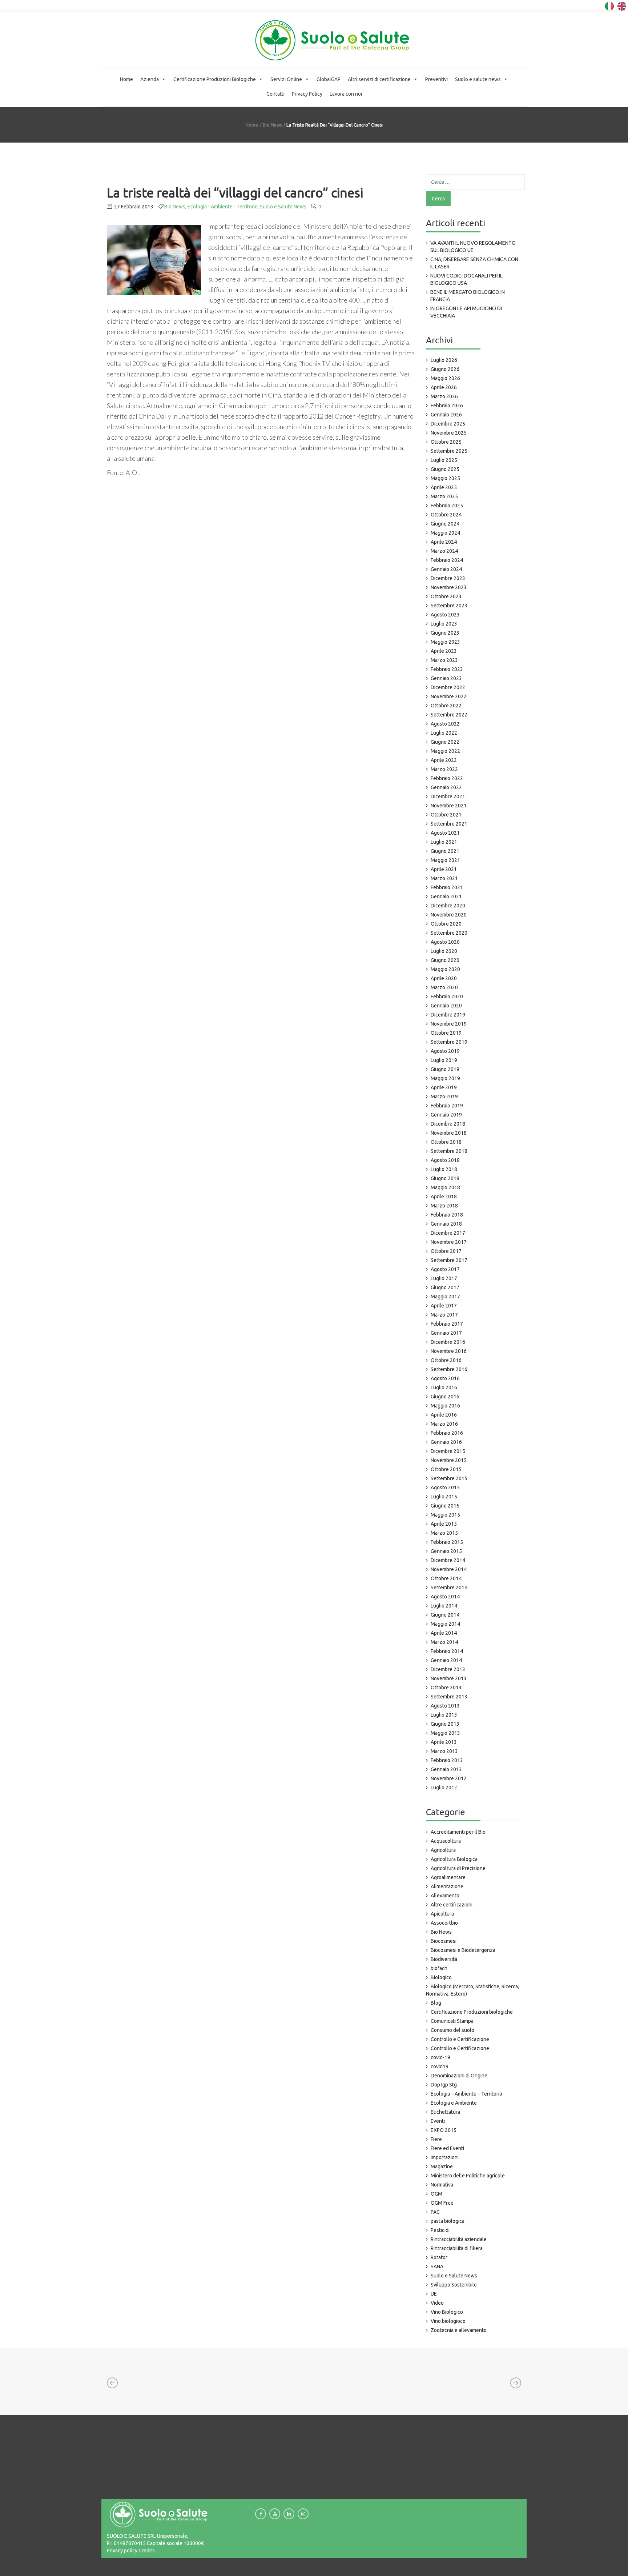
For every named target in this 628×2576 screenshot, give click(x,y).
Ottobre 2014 (446, 1578)
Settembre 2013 (449, 1697)
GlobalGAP (329, 79)
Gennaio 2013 (446, 1769)
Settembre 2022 (449, 715)
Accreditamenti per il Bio (458, 1832)
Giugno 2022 (445, 742)
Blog (436, 2003)
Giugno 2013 (445, 1724)
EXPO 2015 (444, 2130)
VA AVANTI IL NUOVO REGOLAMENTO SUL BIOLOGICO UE (473, 247)
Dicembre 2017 (448, 1233)
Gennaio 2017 (446, 1333)
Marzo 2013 (444, 1751)
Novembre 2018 (449, 1133)
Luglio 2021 (444, 842)
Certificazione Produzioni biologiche (472, 2012)
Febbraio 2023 (447, 669)
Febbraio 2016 (447, 1433)
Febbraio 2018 (447, 1215)
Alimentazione (447, 1886)
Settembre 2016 (449, 1369)
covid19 (440, 2066)
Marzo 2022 (444, 769)
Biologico (441, 1977)
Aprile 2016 (444, 1415)
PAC (435, 2212)
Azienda (150, 79)
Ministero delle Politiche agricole (468, 2176)
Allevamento (445, 1896)
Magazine (442, 2166)
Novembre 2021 (449, 806)
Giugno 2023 (445, 633)
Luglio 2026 (444, 360)
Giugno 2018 (445, 1178)
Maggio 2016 (445, 1406)
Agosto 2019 (445, 1051)
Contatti (275, 94)
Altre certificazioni (452, 1905)
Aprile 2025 (444, 487)
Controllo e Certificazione (460, 2039)
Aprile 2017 (444, 1306)
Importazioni (445, 2157)
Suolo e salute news (478, 79)
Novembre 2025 (449, 433)
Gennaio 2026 (446, 415)
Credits (146, 2551)
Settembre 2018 (449, 1151)
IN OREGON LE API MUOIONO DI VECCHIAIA (466, 312)
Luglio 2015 (444, 1497)
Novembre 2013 (449, 1678)
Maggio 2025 (445, 478)
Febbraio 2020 (447, 997)
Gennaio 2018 (446, 1224)
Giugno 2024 (445, 524)
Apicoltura (442, 1914)
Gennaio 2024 (446, 569)
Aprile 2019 (444, 1087)
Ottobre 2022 (446, 706)
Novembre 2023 (449, 587)
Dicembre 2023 (448, 578)
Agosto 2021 (445, 833)
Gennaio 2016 (446, 1442)
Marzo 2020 (444, 987)
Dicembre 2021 (448, 796)
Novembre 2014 (449, 1569)
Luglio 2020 (444, 951)
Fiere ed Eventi (447, 2148)
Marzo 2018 (444, 1206)
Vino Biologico (447, 2312)
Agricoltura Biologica (454, 1859)
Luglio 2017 (444, 1278)
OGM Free (442, 2203)
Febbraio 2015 (447, 1542)
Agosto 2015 (445, 1487)
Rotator (439, 2257)
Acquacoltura (446, 1841)
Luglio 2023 (444, 624)
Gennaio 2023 (446, 678)
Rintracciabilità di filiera (457, 2248)
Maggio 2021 (445, 860)
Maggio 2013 (445, 1733)
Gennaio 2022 (446, 787)
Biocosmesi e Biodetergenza (463, 1950)
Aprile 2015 (444, 1524)
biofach (439, 1968)
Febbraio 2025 (447, 506)
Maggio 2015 (445, 1515)
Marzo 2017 (444, 1315)
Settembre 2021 (449, 824)
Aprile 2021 (444, 869)
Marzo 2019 (444, 1097)
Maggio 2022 (445, 751)
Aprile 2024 (444, 542)
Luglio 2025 (444, 460)
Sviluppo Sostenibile (454, 2285)
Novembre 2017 (449, 1242)
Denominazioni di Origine (459, 2076)
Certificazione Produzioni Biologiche (215, 79)
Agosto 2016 (445, 1378)
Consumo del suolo (452, 2030)
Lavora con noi (346, 94)
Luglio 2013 (444, 1715)
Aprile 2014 (444, 1633)
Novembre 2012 (449, 1778)
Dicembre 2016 (448, 1342)
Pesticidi (440, 2230)
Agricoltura (443, 1850)
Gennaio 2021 (446, 896)
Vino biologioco (448, 2321)
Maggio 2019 (445, 1078)
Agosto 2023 (445, 615)
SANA (437, 2267)
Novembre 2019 (449, 1024)
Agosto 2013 (445, 1706)
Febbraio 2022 (447, 778)
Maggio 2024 (445, 533)
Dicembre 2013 (448, 1669)
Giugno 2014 (445, 1615)
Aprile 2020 (444, 978)
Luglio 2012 (444, 1788)
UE (434, 2294)
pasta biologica (448, 2221)
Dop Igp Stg (444, 2085)
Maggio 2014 (445, 1624)
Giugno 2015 (445, 1506)
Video (437, 2303)
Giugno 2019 (445, 1069)
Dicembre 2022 (448, 687)
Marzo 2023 (444, 660)
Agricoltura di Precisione (458, 1868)
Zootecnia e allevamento (459, 2330)
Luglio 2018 (444, 1169)
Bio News (272, 125)
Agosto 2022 (445, 724)
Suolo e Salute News (283, 207)
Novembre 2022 (449, 696)
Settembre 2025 (449, 451)
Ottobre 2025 (446, 442)
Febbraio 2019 (447, 1106)
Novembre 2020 (449, 915)
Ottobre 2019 (446, 1033)
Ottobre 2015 (446, 1469)
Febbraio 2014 (447, 1651)
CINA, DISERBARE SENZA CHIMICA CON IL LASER (474, 263)
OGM (436, 2194)
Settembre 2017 (449, 1260)
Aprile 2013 (444, 1742)
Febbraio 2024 (447, 560)
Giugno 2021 (445, 851)
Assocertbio (444, 1923)
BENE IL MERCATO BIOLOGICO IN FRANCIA (468, 296)
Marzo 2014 (444, 1642)
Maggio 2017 (445, 1297)
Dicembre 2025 (448, 424)
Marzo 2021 (444, 878)
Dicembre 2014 (448, 1560)
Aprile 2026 (444, 387)
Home (126, 79)
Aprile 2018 (444, 1197)
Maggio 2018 (445, 1187)
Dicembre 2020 (448, 906)
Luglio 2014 (444, 1606)
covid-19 (440, 2057)
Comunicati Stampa (452, 2021)
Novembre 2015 (449, 1460)
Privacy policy (122, 2551)
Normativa (442, 2185)
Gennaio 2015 (446, 1551)
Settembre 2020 (449, 933)
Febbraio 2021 (447, 887)
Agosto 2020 (445, 942)
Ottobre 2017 (446, 1251)
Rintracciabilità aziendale (459, 2239)
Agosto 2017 (445, 1269)
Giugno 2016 (445, 1397)
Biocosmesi (444, 1941)
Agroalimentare (448, 1877)
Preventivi (436, 79)
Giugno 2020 (445, 960)
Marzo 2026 (444, 396)
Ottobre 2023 (446, 596)
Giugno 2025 (445, 469)
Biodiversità (444, 1959)
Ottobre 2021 (446, 815)
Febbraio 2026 (447, 406)
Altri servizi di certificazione (379, 79)
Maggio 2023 (445, 642)
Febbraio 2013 (447, 1760)
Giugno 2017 (445, 1287)
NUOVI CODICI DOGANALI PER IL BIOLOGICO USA (466, 279)
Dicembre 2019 (448, 1015)
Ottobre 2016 (446, 1360)
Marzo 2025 (444, 496)
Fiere (436, 2139)
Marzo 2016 (444, 1424)
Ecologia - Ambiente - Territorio (223, 207)
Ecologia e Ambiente (454, 2103)
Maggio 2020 (445, 969)
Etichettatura (445, 2112)
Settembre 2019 (449, 1042)
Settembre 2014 (449, 1587)
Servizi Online (286, 79)
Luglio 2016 (444, 1387)
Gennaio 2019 (446, 1115)
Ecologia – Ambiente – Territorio (466, 2094)
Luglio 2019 (444, 1060)
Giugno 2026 (445, 369)
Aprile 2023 (444, 651)
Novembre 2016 (449, 1351)
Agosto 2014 (445, 1597)
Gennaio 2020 (446, 1006)
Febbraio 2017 (447, 1324)
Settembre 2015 (449, 1478)
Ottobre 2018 (446, 1142)
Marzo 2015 (444, 1533)
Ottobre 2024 (446, 515)
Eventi (438, 2121)
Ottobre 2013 (446, 1688)
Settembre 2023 (449, 606)
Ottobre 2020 (446, 924)
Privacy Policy (307, 94)
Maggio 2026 (445, 378)
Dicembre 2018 (448, 1124)
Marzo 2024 (444, 551)
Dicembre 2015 (448, 1451)
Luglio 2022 (444, 733)
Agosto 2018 (445, 1160)
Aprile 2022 (444, 760)
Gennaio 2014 (446, 1660)
